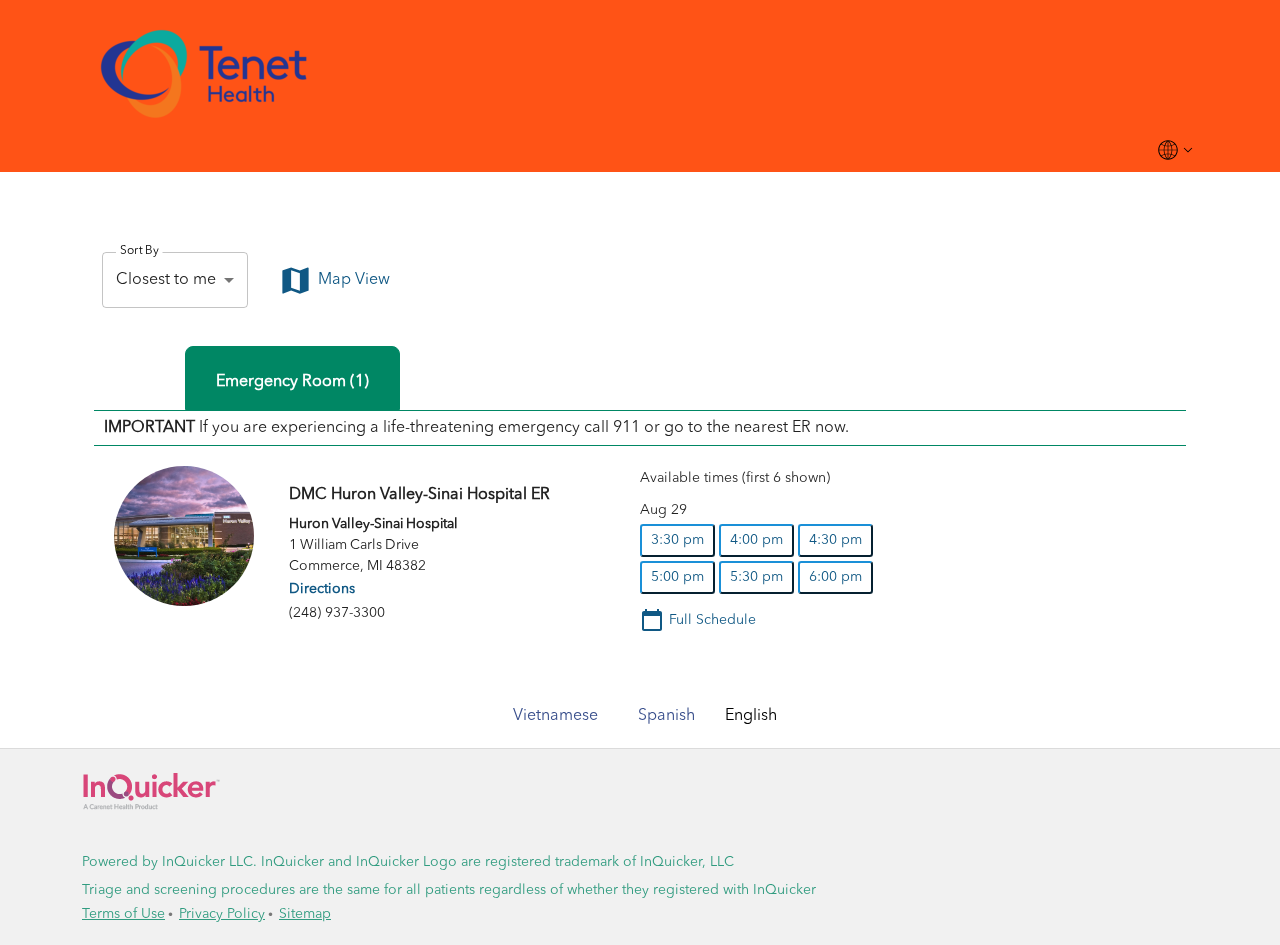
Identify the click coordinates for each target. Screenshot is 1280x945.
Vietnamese (555, 716)
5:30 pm (756, 577)
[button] (640, 74)
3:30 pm (677, 540)
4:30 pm (835, 540)
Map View (354, 280)
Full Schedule (712, 620)
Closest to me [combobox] (166, 280)
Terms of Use (123, 914)
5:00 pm (677, 577)
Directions (322, 589)
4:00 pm (756, 540)
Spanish (666, 716)
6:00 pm (835, 577)
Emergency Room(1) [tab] (292, 382)
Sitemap (305, 914)
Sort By (139, 251)
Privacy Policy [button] (222, 914)
